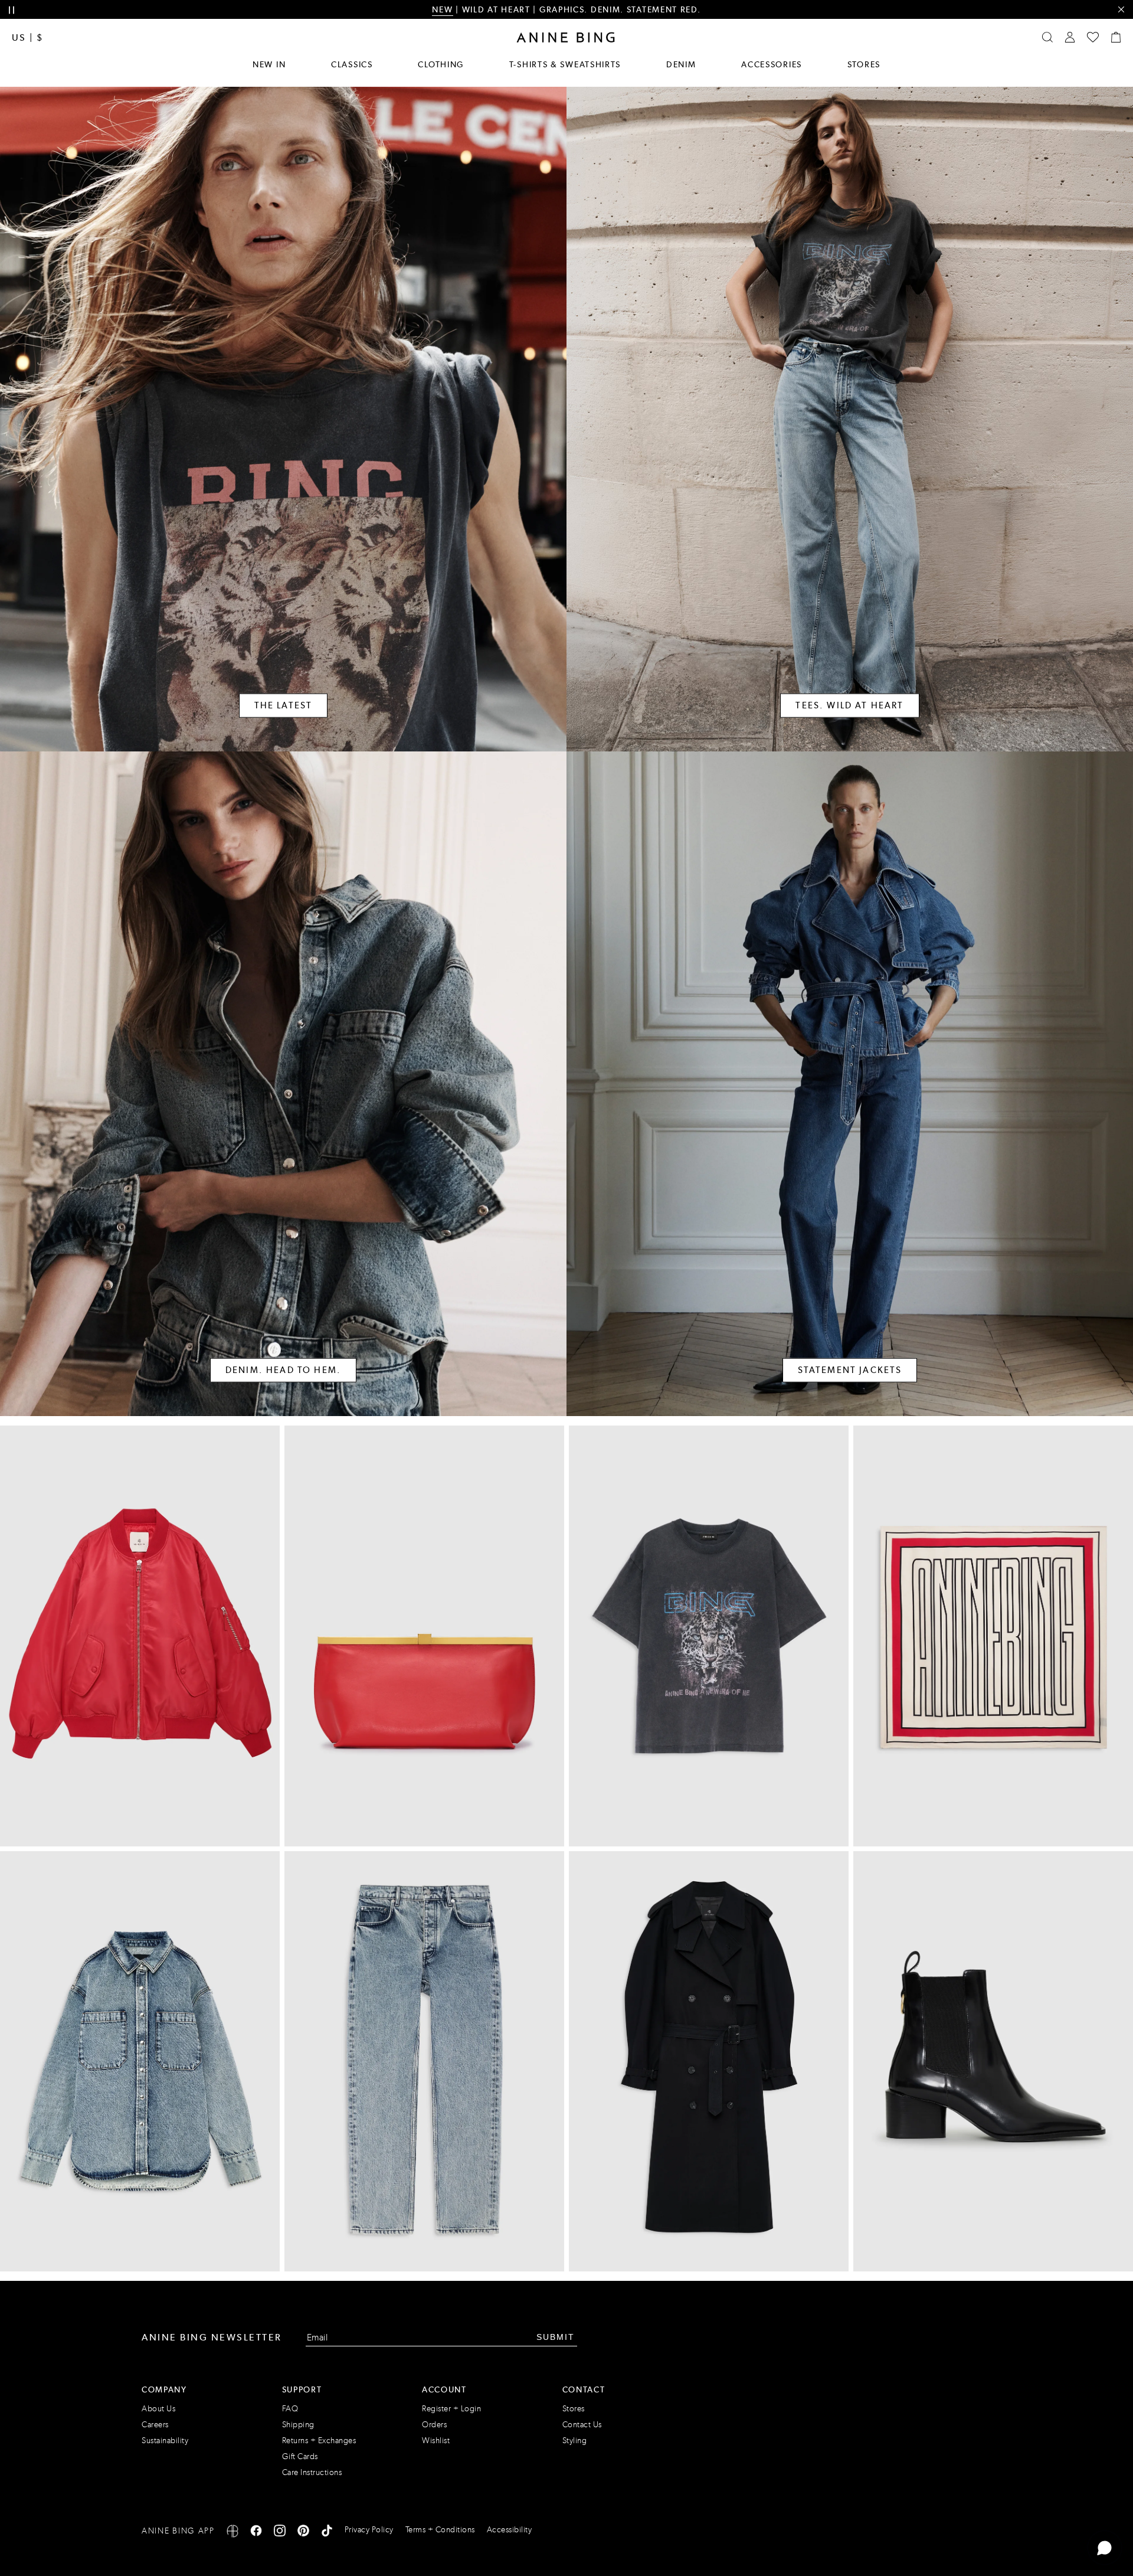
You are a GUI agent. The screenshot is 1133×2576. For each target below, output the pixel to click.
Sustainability (165, 2441)
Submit (556, 2337)
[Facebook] (256, 2533)
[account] (1070, 37)
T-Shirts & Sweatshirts (565, 64)
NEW (442, 9)
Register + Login (451, 2409)
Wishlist (436, 2441)
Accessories (772, 64)
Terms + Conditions (440, 2530)
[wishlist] (1093, 37)
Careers (155, 2425)
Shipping (298, 2425)
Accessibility (510, 2530)
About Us (158, 2409)
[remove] (1121, 10)
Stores (864, 64)
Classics (352, 64)
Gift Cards (300, 2456)
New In (269, 64)
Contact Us (582, 2425)
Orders (434, 2425)
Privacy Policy (369, 2530)
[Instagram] (280, 2533)
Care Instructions (312, 2472)
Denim (681, 64)
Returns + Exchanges (319, 2441)
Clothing (441, 64)
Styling (575, 2441)
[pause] (12, 10)
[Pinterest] (303, 2533)
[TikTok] (327, 2533)
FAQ (290, 2409)
